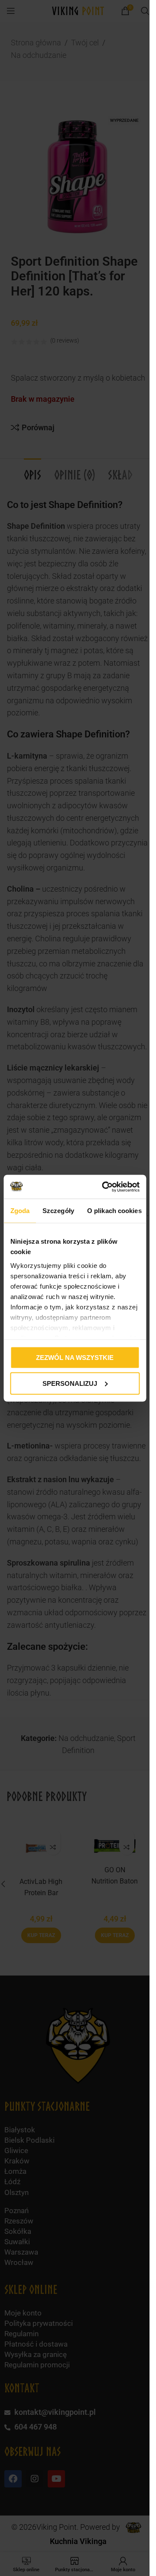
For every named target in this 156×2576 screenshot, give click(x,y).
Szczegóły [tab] (58, 1211)
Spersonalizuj (70, 1383)
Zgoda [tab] (20, 1211)
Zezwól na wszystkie (75, 1358)
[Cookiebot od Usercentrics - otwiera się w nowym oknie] (105, 1187)
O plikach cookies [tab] (114, 1211)
